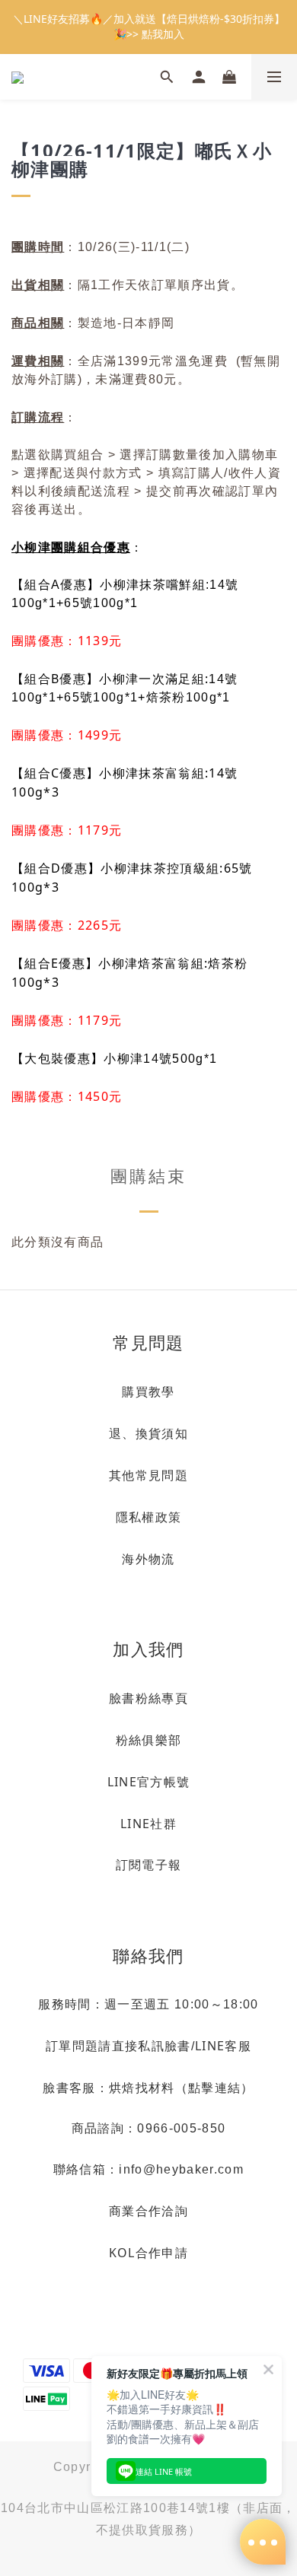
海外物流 (148, 1559)
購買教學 (148, 1391)
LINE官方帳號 (149, 1782)
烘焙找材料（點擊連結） (182, 2088)
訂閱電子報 (149, 1865)
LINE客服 (223, 2046)
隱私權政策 (149, 1517)
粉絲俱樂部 (149, 1740)
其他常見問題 (148, 1475)
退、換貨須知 (148, 1433)
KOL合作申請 (148, 2253)
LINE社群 (148, 1824)
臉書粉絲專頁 (148, 1698)
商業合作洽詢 (148, 2211)
